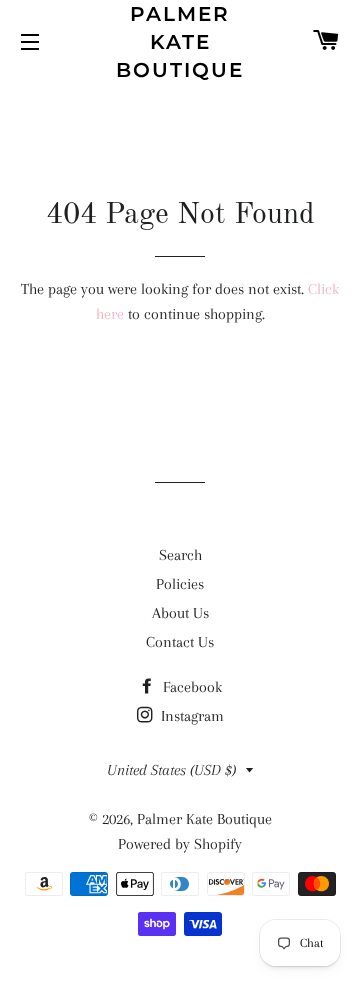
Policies (180, 584)
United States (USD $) (171, 770)
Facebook (190, 687)
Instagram (190, 716)
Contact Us (180, 642)
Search (180, 555)
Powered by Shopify (180, 844)
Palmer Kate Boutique (180, 42)
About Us (180, 613)
